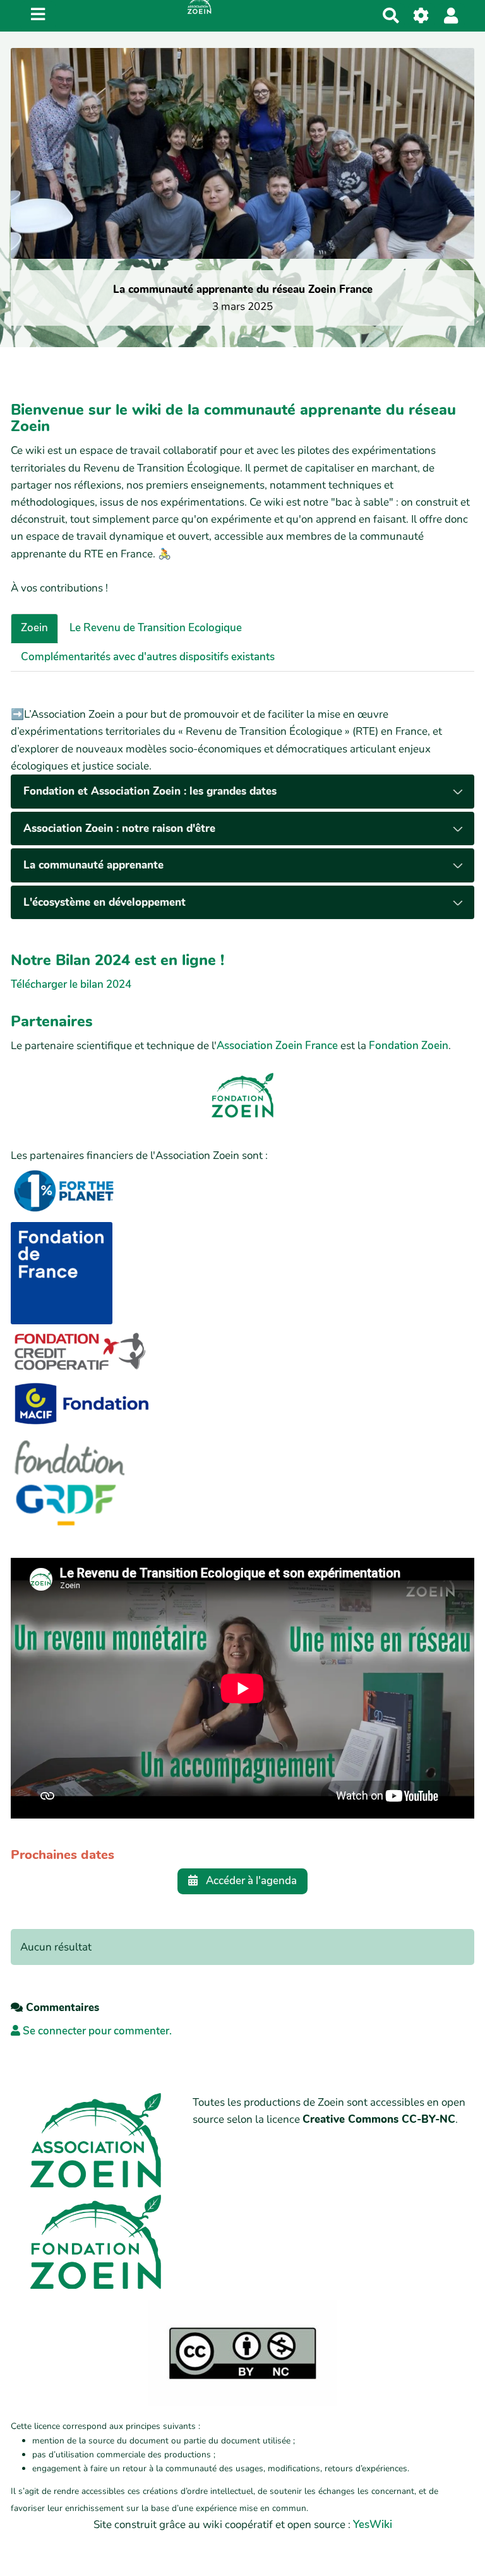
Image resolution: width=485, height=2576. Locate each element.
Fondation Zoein (409, 1046)
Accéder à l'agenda (250, 1881)
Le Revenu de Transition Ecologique (156, 628)
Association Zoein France (277, 1046)
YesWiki (373, 2525)
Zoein (34, 628)
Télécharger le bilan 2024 (71, 984)
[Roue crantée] (422, 15)
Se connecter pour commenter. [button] (96, 2031)
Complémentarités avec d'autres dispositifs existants (148, 657)
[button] (451, 15)
